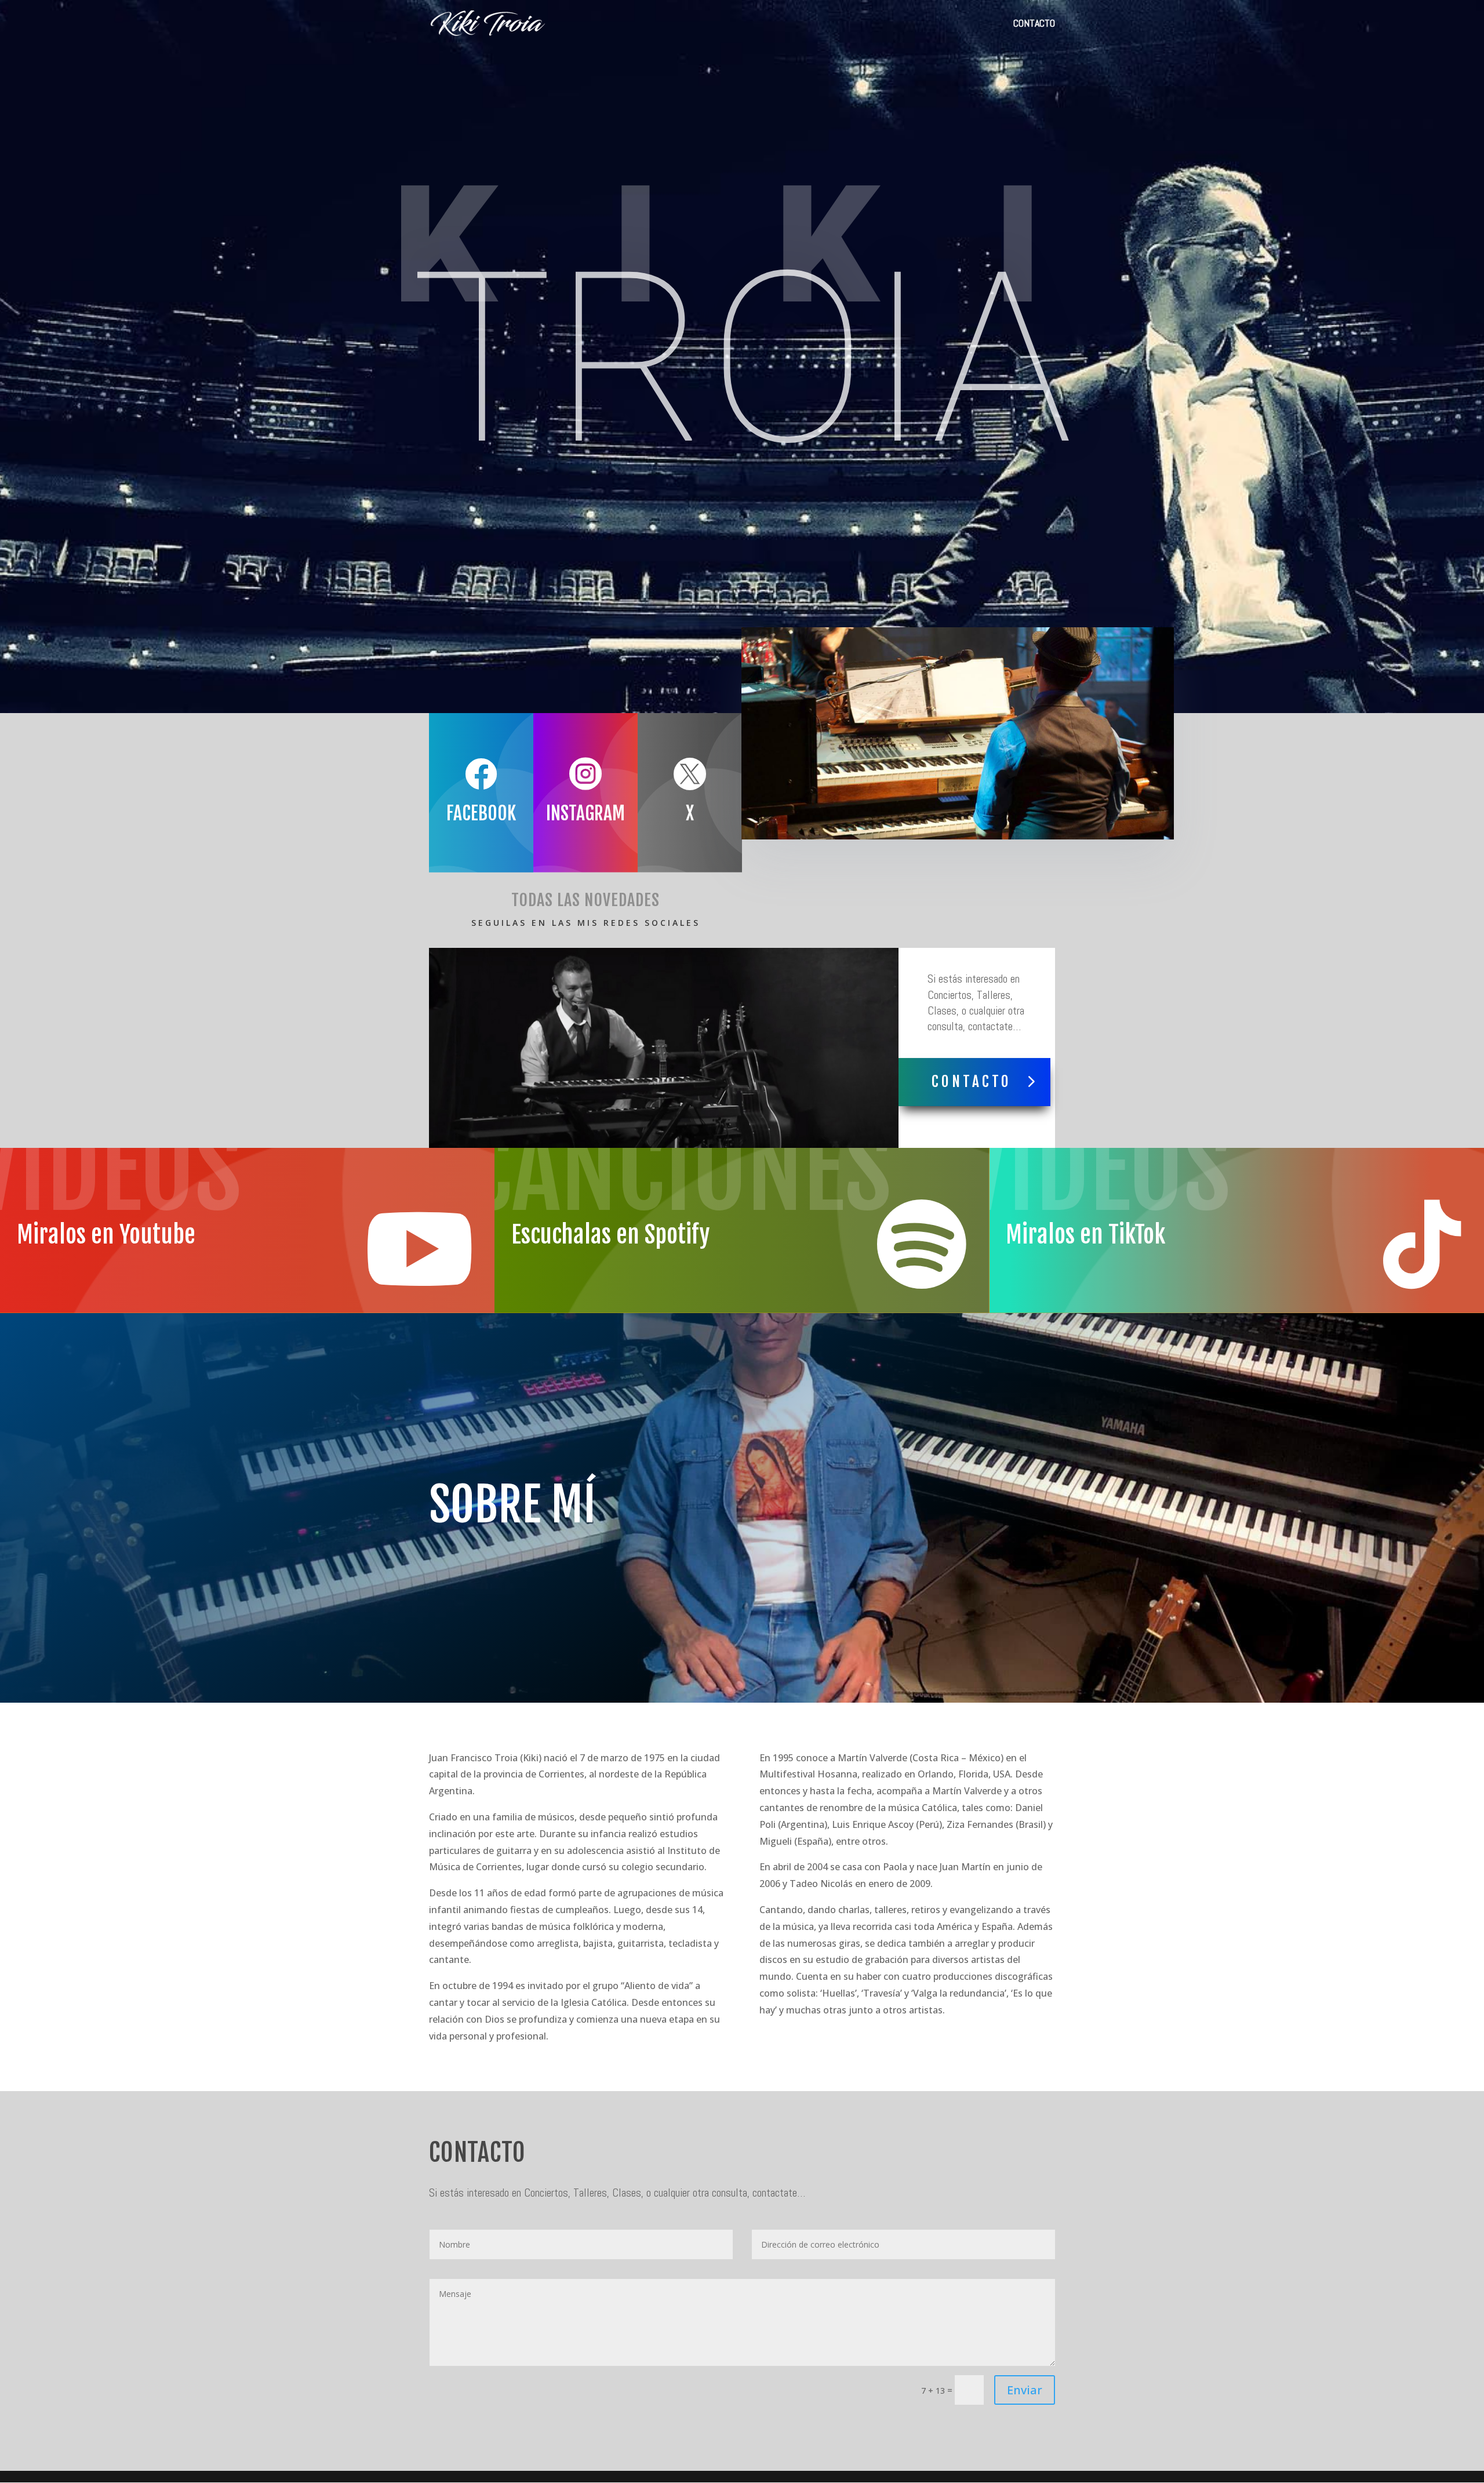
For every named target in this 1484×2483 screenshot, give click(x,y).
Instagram (585, 813)
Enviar (1025, 2390)
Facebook (481, 813)
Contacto (972, 1081)
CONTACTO (1034, 24)
